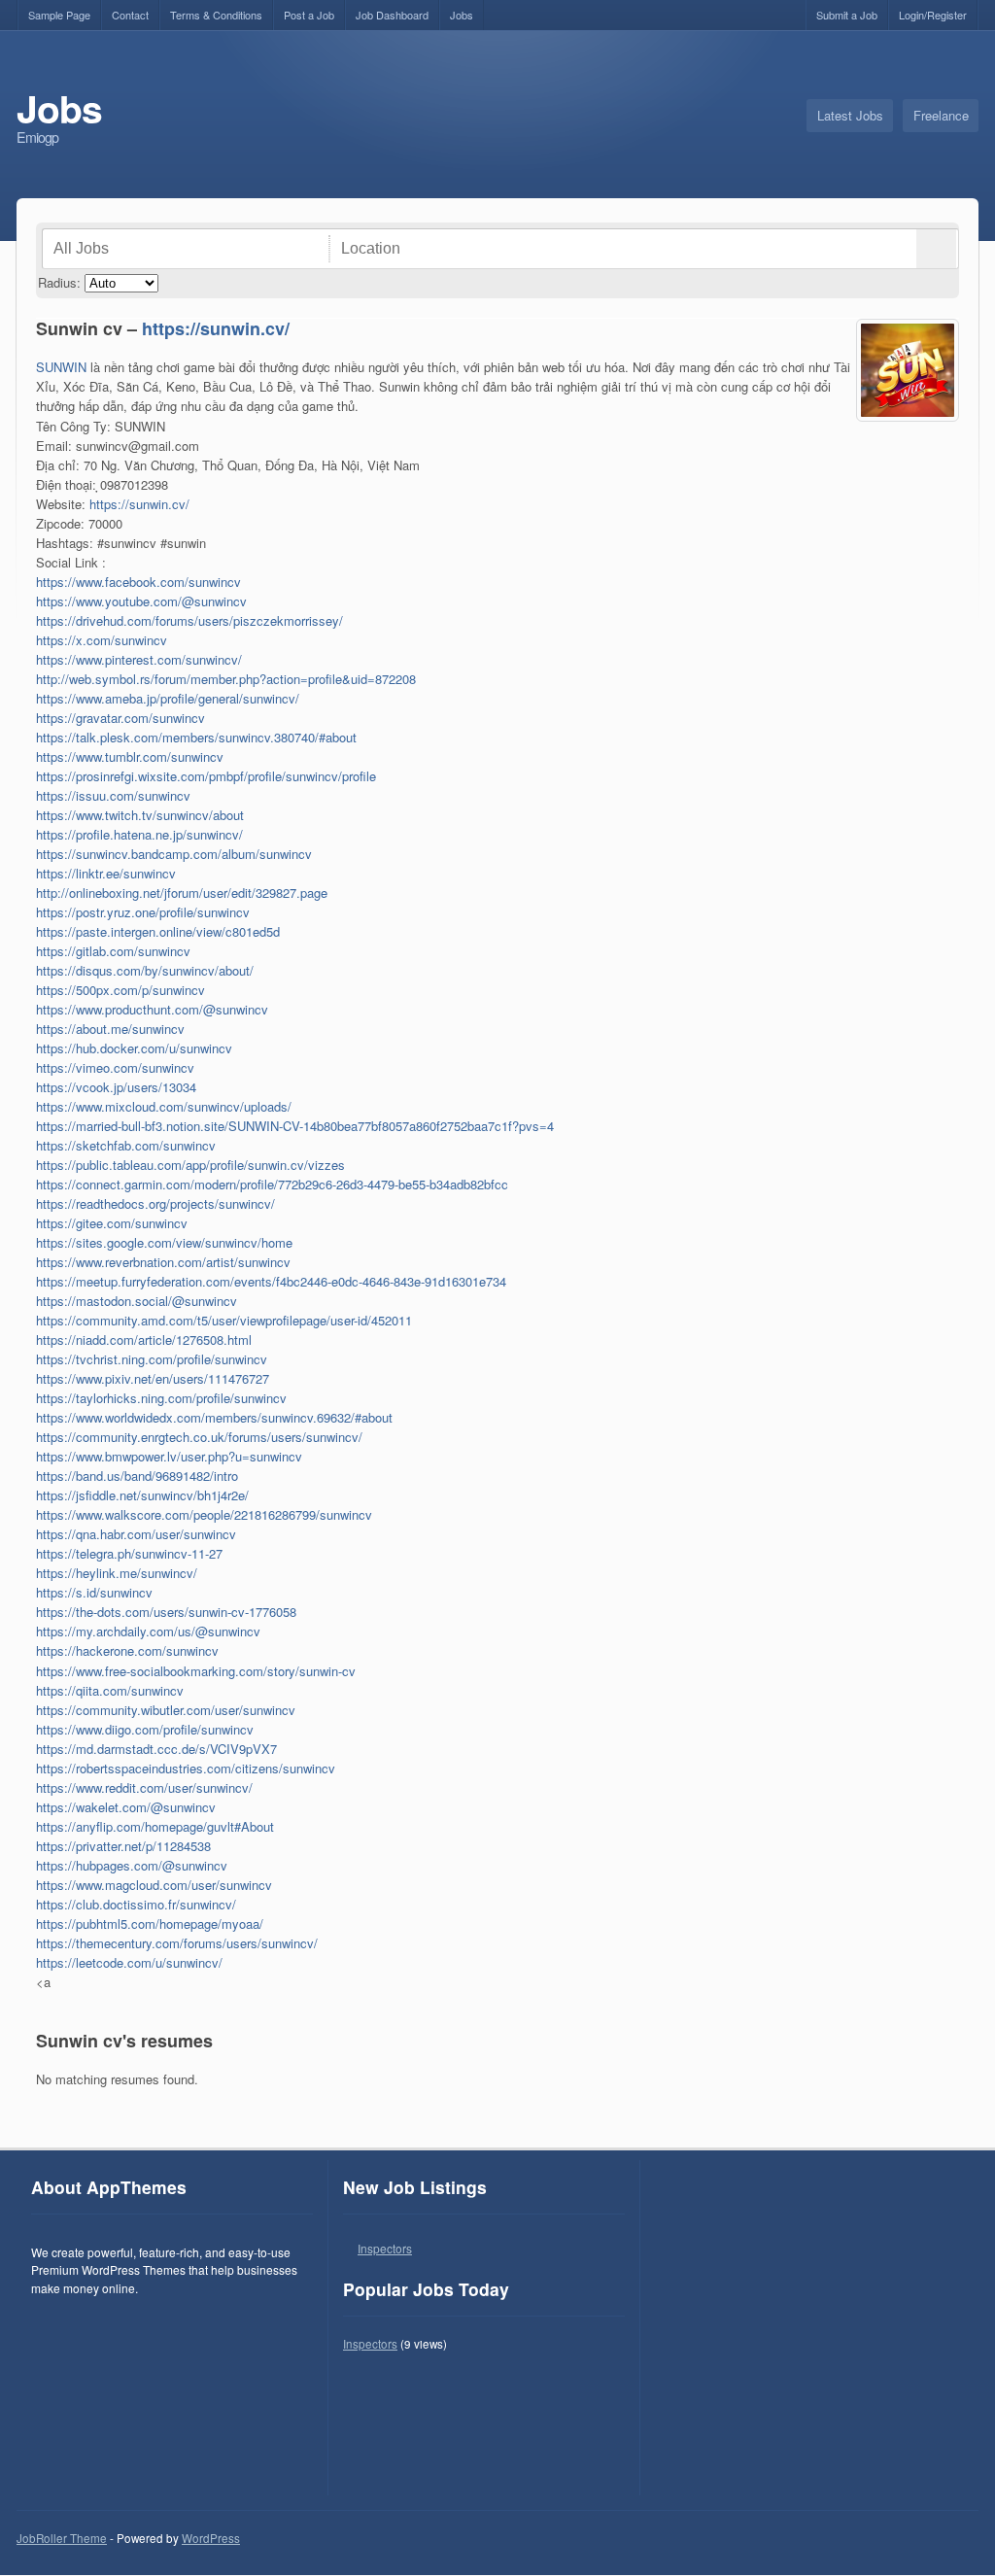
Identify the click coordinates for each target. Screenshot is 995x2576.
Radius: (59, 282)
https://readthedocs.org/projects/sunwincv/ (155, 1203)
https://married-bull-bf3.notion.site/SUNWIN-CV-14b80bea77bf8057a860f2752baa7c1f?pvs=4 (295, 1126)
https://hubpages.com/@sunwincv (132, 1865)
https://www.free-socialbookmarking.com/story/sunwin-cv (196, 1671)
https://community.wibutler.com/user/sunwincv (166, 1710)
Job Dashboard (392, 15)
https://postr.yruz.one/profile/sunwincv (143, 912)
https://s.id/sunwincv (94, 1592)
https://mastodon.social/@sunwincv (137, 1301)
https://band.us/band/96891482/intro (137, 1476)
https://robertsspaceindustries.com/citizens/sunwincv (186, 1768)
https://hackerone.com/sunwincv (127, 1650)
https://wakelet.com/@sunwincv (126, 1807)
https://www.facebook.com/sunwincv (138, 582)
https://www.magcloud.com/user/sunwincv (154, 1885)
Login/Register (933, 15)
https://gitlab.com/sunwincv (113, 951)
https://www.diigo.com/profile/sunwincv (145, 1729)
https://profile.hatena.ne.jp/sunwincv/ (139, 834)
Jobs (462, 15)
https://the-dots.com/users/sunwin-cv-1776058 (166, 1612)
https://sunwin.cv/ (216, 328)
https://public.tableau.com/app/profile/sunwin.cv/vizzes (190, 1165)
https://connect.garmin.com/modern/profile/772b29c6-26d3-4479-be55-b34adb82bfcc (272, 1184)
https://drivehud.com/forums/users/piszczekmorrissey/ (189, 620)
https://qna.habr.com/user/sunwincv (136, 1534)
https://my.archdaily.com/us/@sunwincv (148, 1631)
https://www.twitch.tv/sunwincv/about (140, 815)
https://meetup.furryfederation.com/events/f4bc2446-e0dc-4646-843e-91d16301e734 (271, 1281)
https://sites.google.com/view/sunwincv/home (164, 1242)
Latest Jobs (850, 115)
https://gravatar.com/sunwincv (120, 718)
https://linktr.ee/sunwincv (106, 873)
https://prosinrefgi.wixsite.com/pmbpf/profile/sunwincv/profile (206, 776)
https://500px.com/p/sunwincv (120, 990)
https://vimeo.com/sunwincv (115, 1067)
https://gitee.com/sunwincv (112, 1223)
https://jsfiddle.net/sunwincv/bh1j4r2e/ (142, 1495)
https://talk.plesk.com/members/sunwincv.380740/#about (196, 737)
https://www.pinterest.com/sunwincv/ (139, 659)
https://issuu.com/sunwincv (113, 795)
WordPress (211, 2538)
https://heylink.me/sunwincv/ (117, 1573)
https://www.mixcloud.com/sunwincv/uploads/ (164, 1106)
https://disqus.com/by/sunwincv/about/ (145, 970)
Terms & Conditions (216, 15)
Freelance (941, 115)
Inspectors (385, 2248)
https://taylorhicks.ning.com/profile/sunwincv (161, 1398)
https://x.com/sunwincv (102, 640)
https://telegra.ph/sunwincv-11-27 (129, 1553)
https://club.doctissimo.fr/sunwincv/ (136, 1904)
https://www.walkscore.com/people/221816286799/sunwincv (204, 1514)
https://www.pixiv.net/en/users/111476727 (153, 1378)
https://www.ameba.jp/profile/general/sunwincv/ (168, 698)
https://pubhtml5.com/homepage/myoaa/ (150, 1923)
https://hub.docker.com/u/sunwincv (134, 1048)
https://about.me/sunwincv (110, 1029)
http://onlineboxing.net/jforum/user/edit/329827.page (182, 893)
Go (936, 249)
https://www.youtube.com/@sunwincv (141, 601)
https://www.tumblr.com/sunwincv (130, 756)
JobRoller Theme (62, 2538)
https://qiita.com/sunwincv (110, 1690)
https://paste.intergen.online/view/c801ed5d (158, 931)
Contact (130, 15)
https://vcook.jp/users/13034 (116, 1087)
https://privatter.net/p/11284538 (123, 1846)
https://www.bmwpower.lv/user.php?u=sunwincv (169, 1456)
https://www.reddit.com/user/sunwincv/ (144, 1787)
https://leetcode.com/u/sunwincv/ (129, 1962)
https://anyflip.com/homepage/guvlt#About (155, 1826)
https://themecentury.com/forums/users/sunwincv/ (177, 1943)
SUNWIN (61, 367)
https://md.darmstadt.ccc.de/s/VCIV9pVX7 (156, 1749)
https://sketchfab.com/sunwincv (126, 1145)
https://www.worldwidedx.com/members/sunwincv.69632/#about (214, 1417)
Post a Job (309, 15)
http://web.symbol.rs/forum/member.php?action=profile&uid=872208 (226, 679)
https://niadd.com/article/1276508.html (144, 1340)
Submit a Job (847, 15)
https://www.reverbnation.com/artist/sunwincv (163, 1262)
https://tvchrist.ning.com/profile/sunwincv (152, 1359)
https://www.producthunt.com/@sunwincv (152, 1009)
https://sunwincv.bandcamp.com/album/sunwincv (174, 854)
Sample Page (59, 15)
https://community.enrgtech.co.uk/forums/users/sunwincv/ (199, 1437)
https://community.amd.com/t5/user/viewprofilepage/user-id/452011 (224, 1320)
